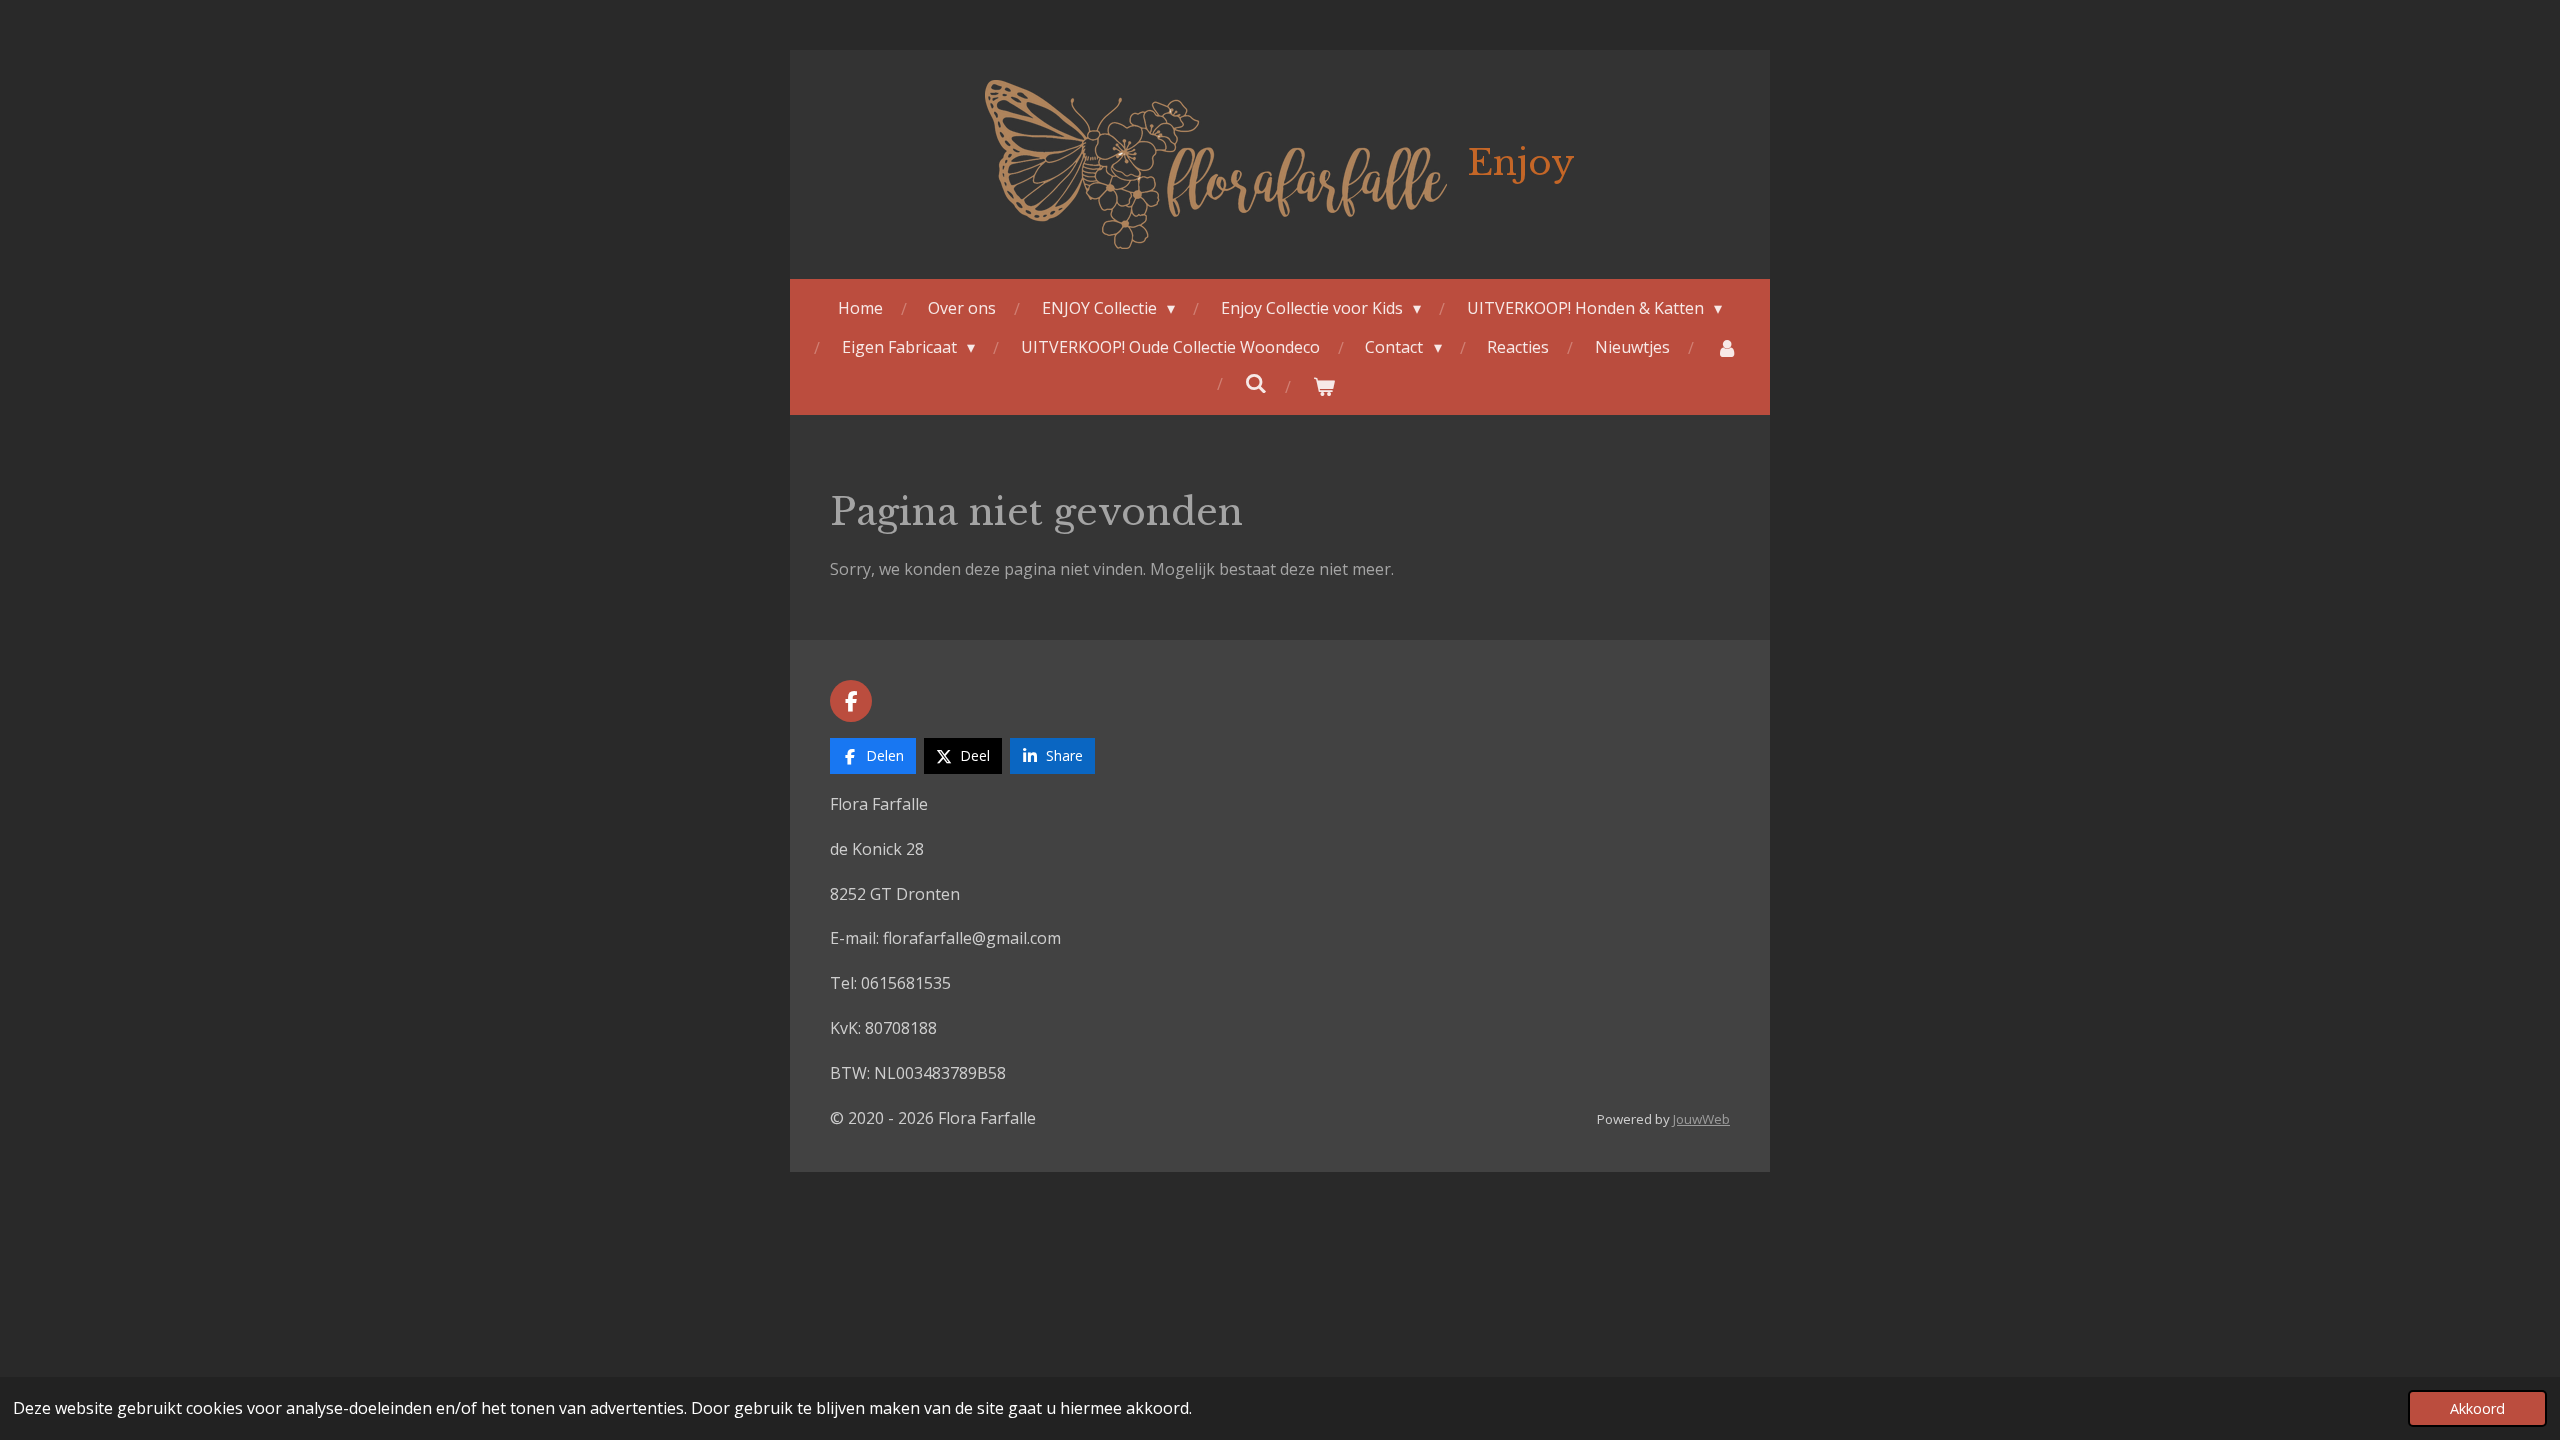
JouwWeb (1701, 1119)
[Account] (1726, 347)
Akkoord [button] (2477, 1408)
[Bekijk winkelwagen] (1324, 386)
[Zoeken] (1256, 383)
